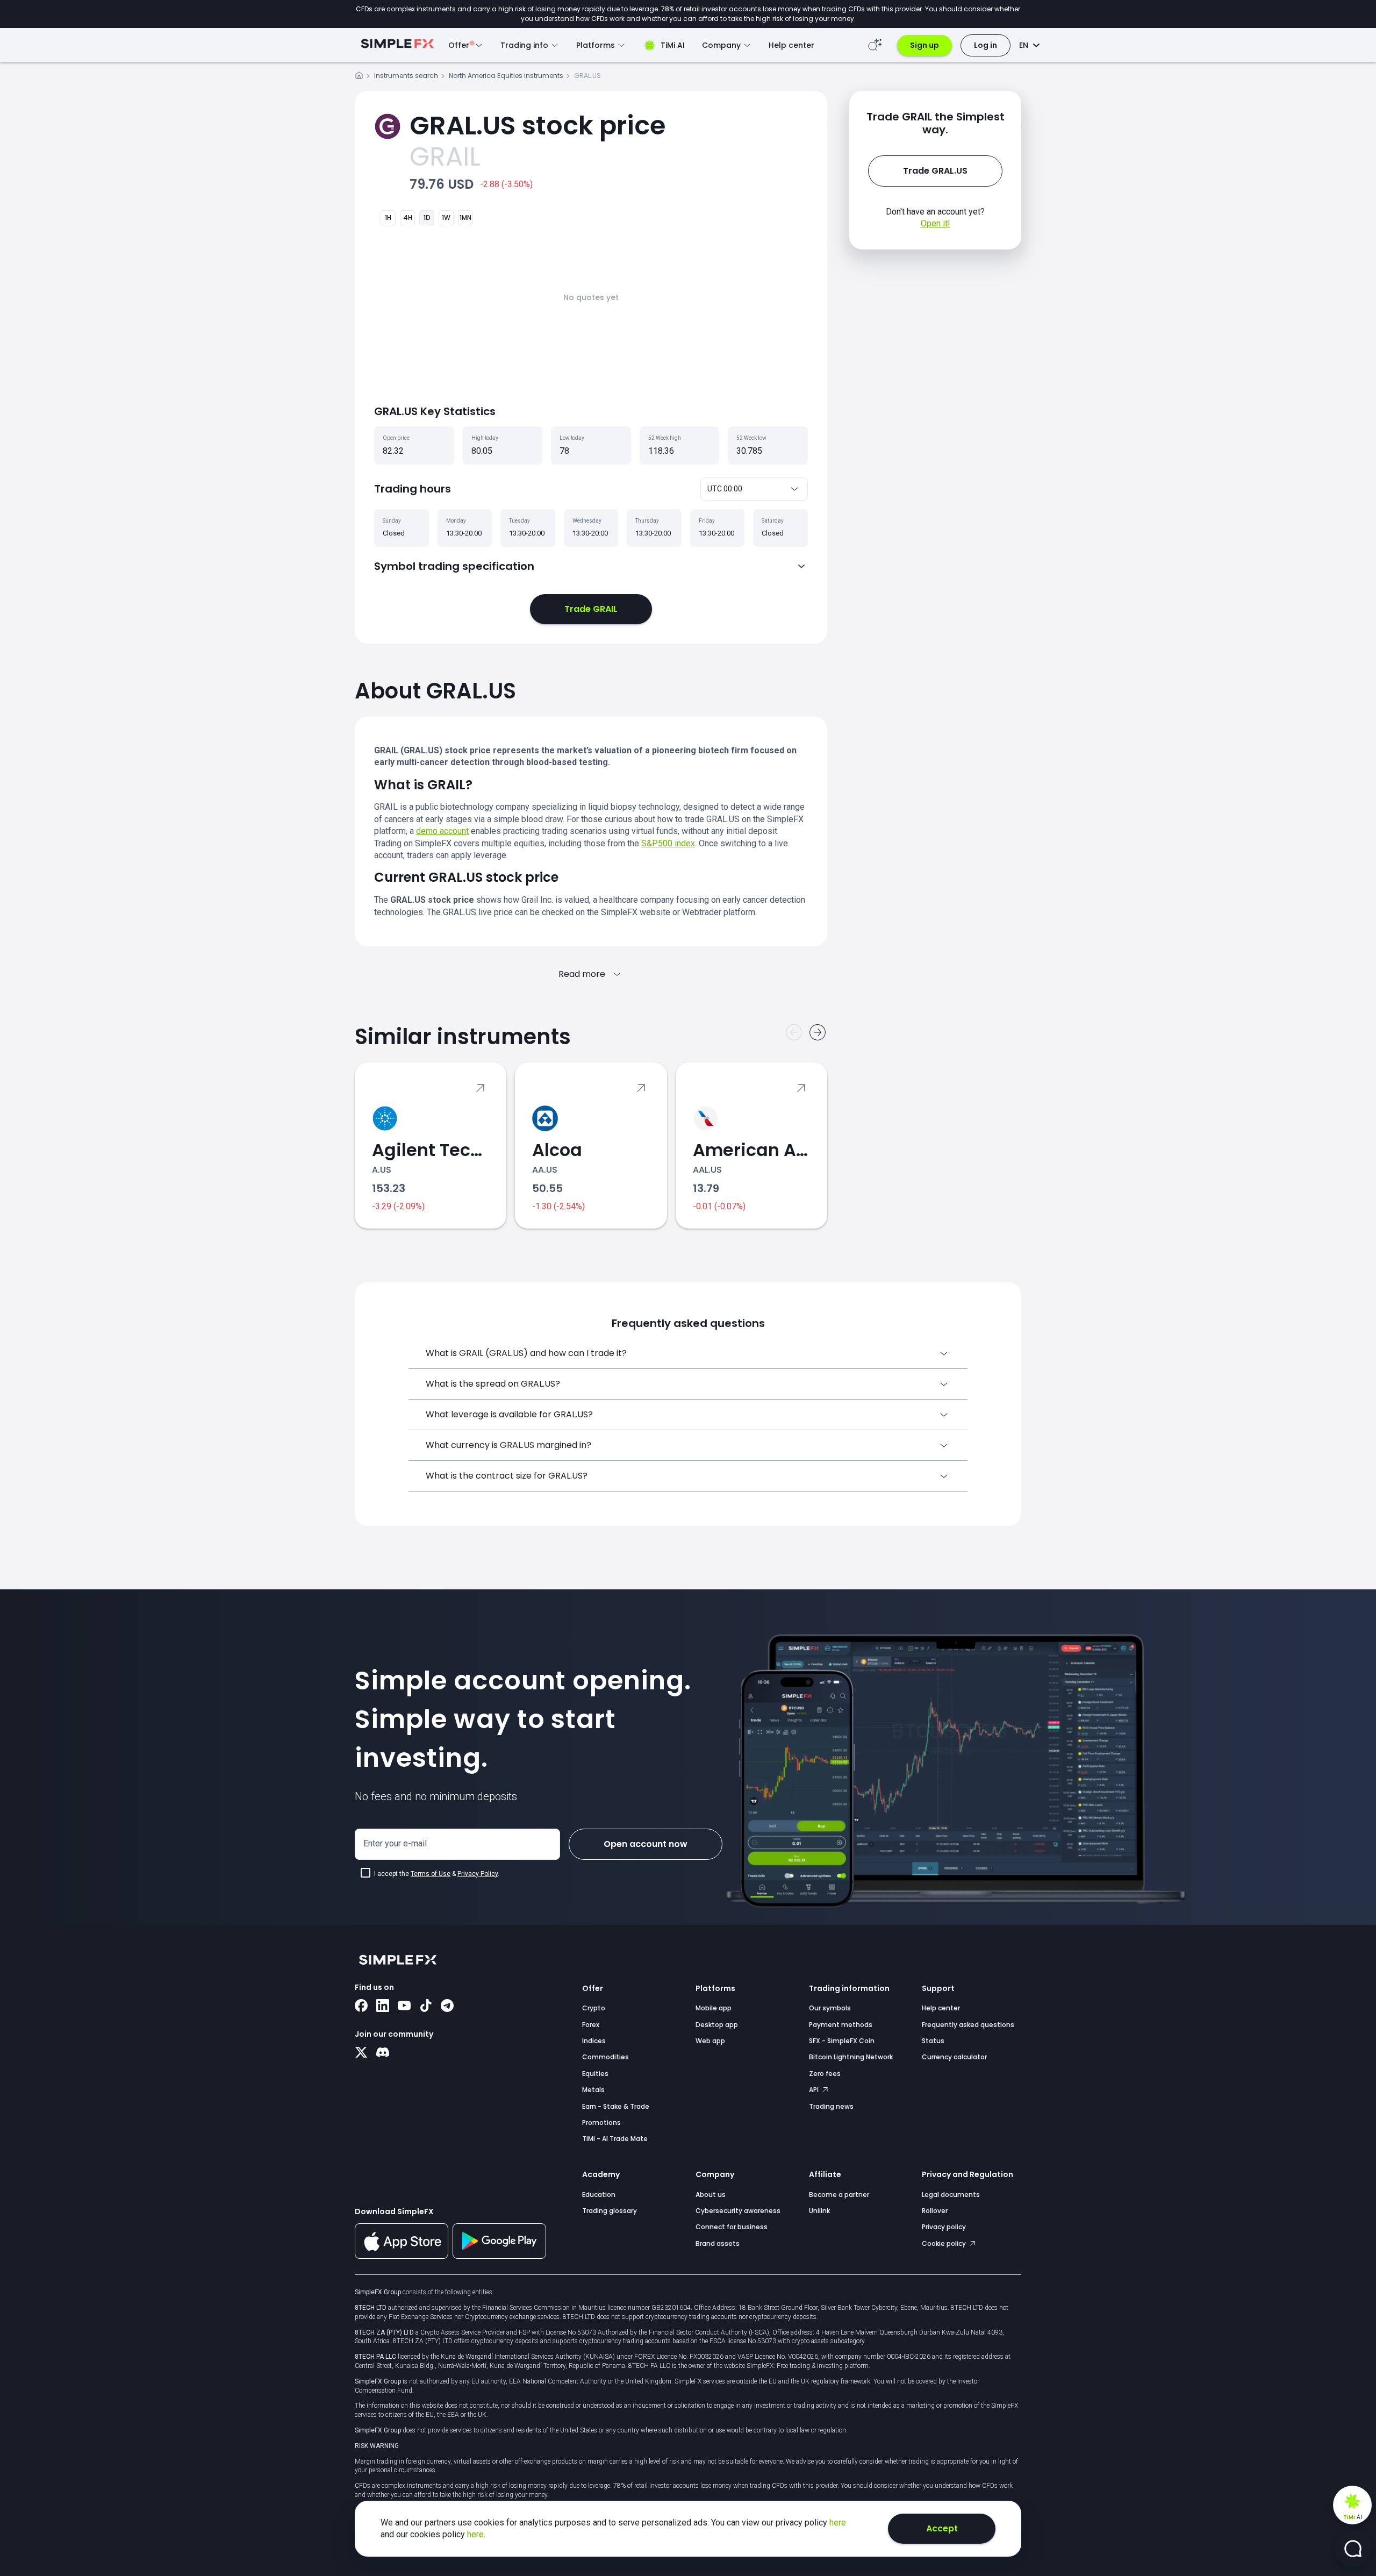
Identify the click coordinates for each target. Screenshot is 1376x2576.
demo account (442, 831)
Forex (591, 2025)
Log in (986, 45)
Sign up (924, 45)
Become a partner (839, 2195)
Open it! (936, 223)
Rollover (935, 2211)
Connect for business (732, 2227)
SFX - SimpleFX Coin (842, 2041)
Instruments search (406, 76)
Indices (594, 2041)
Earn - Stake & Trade (616, 2106)
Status (933, 2041)
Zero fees (825, 2074)
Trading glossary (610, 2211)
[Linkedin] (383, 2007)
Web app (710, 2041)
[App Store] (402, 2257)
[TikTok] (426, 2007)
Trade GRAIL (591, 609)
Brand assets (718, 2243)
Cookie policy (945, 2243)
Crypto (594, 2008)
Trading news (831, 2106)
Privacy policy (944, 2227)
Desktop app (717, 2025)
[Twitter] (361, 2053)
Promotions (601, 2122)
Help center (791, 45)
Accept (942, 2528)
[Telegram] (447, 2007)
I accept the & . (437, 1874)
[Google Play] (499, 2256)
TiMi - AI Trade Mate (615, 2139)
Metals (593, 2090)
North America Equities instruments (506, 76)
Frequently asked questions (968, 2025)
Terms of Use (431, 1874)
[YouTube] (404, 2007)
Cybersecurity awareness (738, 2211)
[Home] (359, 77)
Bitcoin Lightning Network (851, 2057)
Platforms (715, 1988)
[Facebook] (361, 2007)
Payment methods (841, 2025)
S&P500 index (668, 843)
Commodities (605, 2057)
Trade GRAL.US (935, 171)
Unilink (819, 2211)
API (815, 2090)
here (838, 2523)
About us (711, 2195)
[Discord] (383, 2053)
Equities (595, 2074)
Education (599, 2195)
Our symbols (830, 2008)
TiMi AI (673, 45)
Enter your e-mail (395, 1843)
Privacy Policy (478, 1874)
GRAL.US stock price (537, 126)
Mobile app (714, 2008)
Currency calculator (954, 2057)
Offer (593, 1988)
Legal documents (951, 2195)
